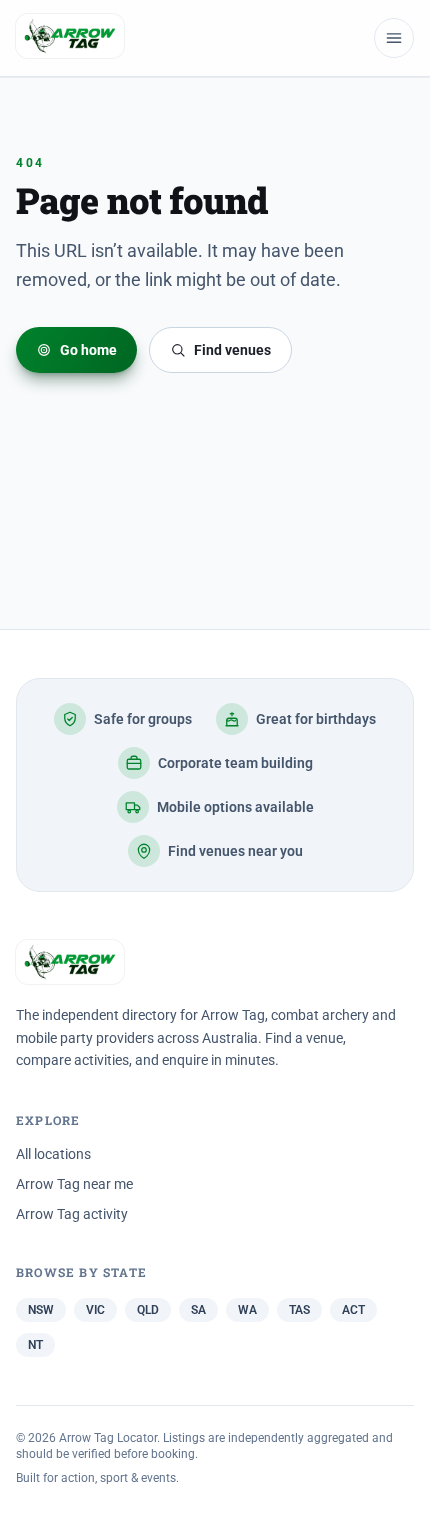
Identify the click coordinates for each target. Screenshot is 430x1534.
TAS (299, 1310)
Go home (88, 350)
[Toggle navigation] (394, 38)
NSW (41, 1310)
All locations (53, 1154)
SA (198, 1310)
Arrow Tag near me (74, 1184)
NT (35, 1345)
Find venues (232, 350)
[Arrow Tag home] (70, 38)
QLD (148, 1310)
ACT (353, 1310)
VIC (95, 1310)
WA (247, 1310)
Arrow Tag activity (72, 1214)
